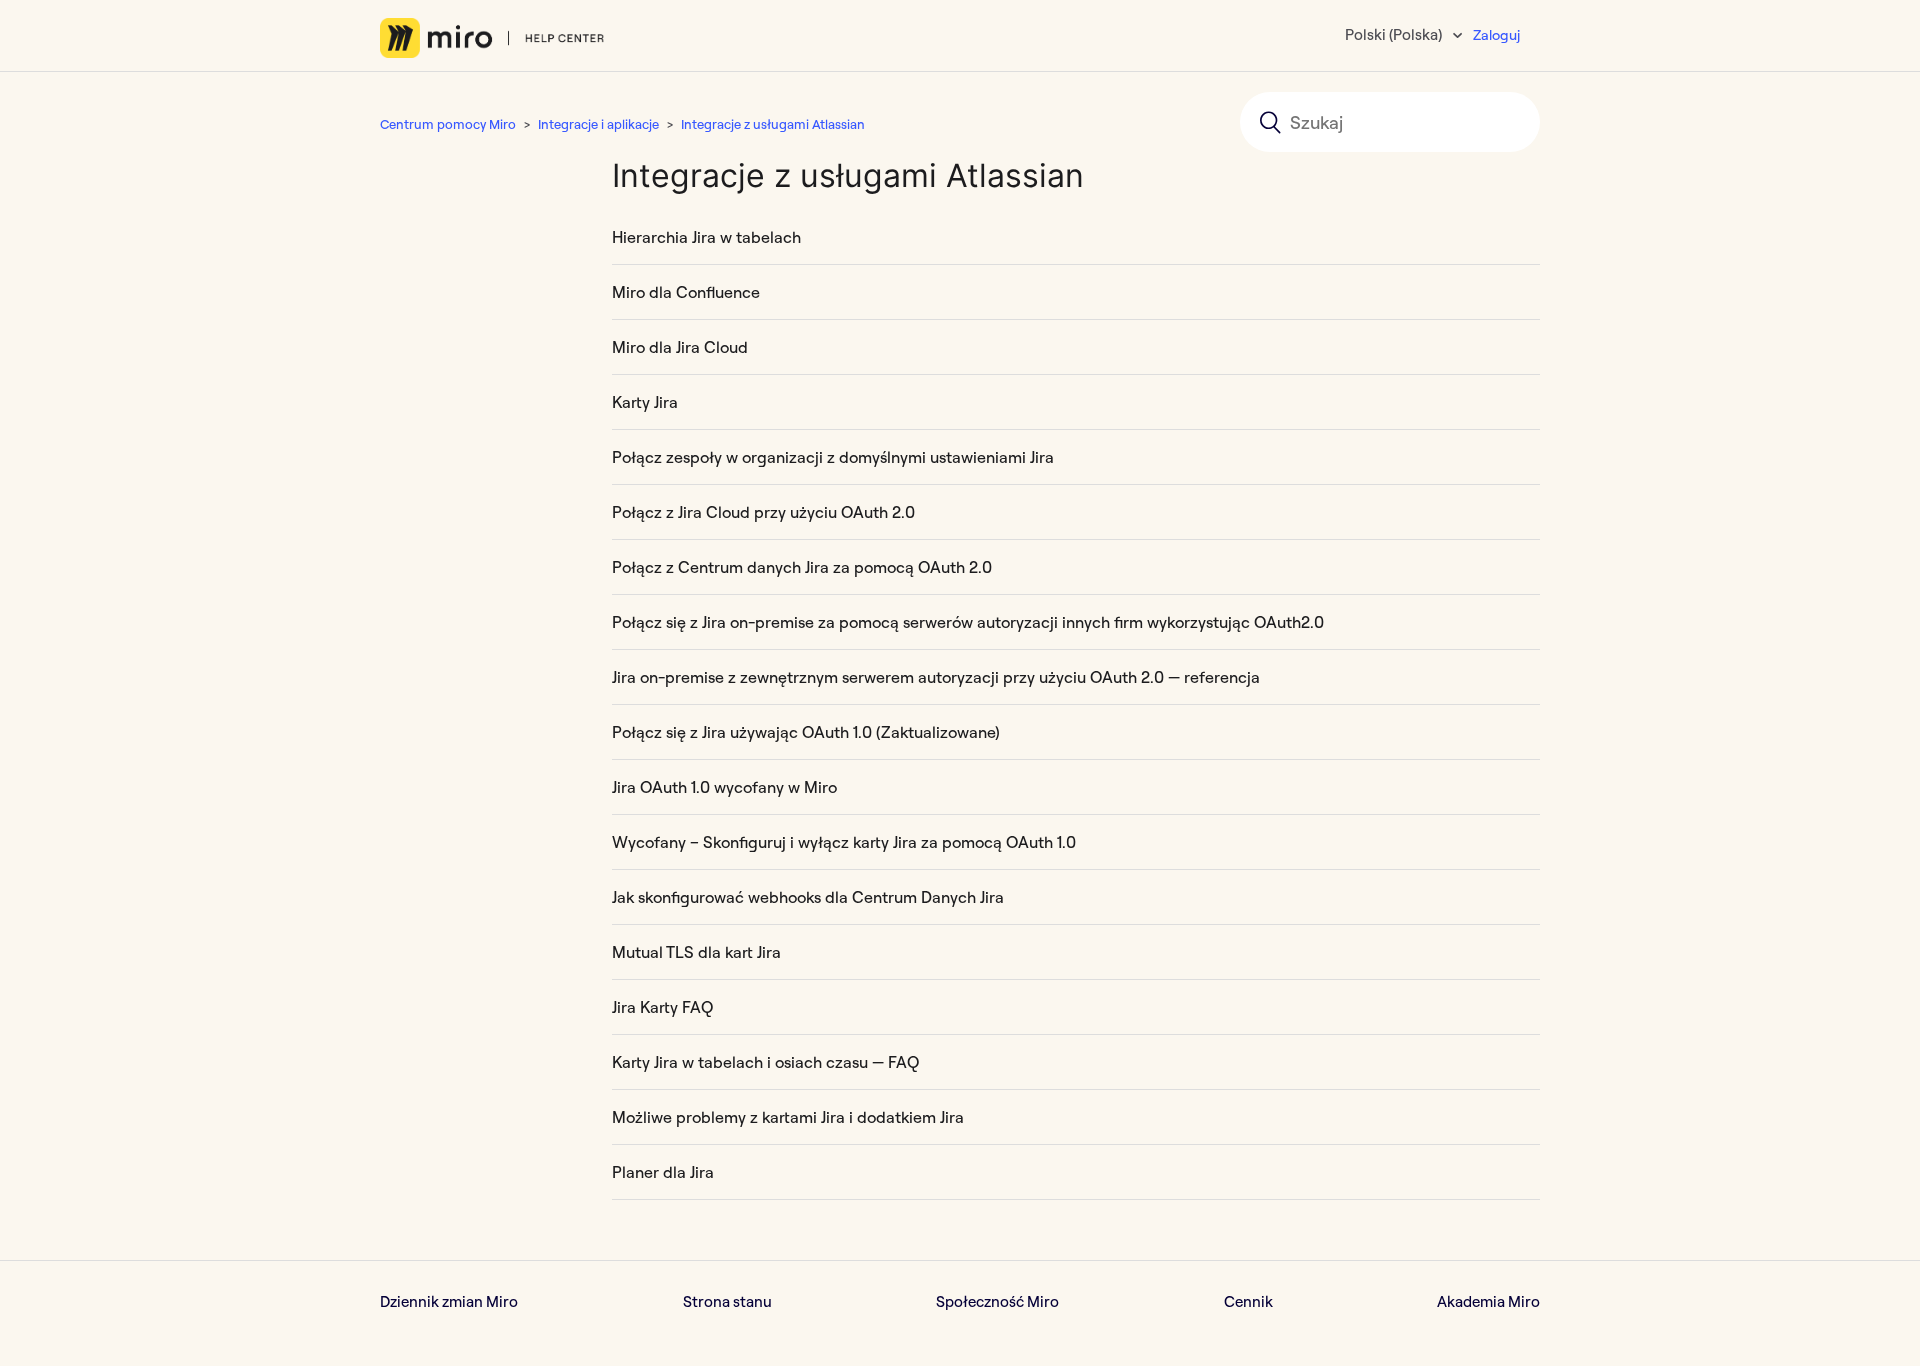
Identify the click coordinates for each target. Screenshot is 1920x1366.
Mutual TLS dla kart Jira (696, 952)
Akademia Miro (1488, 1301)
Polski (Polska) (1395, 34)
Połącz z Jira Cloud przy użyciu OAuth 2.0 (763, 512)
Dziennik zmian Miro (449, 1301)
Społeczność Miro (997, 1301)
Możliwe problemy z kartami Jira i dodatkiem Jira (788, 1117)
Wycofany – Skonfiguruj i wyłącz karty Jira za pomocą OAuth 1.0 (844, 842)
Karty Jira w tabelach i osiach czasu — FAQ (765, 1062)
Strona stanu (727, 1301)
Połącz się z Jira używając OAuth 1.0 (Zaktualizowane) (806, 732)
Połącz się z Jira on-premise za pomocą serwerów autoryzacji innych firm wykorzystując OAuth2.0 (968, 622)
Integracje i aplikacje (598, 124)
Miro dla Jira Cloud (680, 347)
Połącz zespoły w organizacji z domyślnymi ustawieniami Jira (833, 457)
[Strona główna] (492, 38)
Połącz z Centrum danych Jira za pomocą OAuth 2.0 (802, 567)
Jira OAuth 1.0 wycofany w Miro (724, 787)
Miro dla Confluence (686, 292)
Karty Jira (645, 402)
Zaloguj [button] (1496, 35)
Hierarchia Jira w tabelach (706, 237)
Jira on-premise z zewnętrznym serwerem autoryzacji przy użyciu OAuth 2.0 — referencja (936, 677)
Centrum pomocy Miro (448, 124)
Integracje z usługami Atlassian (773, 124)
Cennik (1248, 1301)
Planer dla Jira (663, 1172)
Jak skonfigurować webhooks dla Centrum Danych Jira (808, 897)
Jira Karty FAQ (662, 1007)
